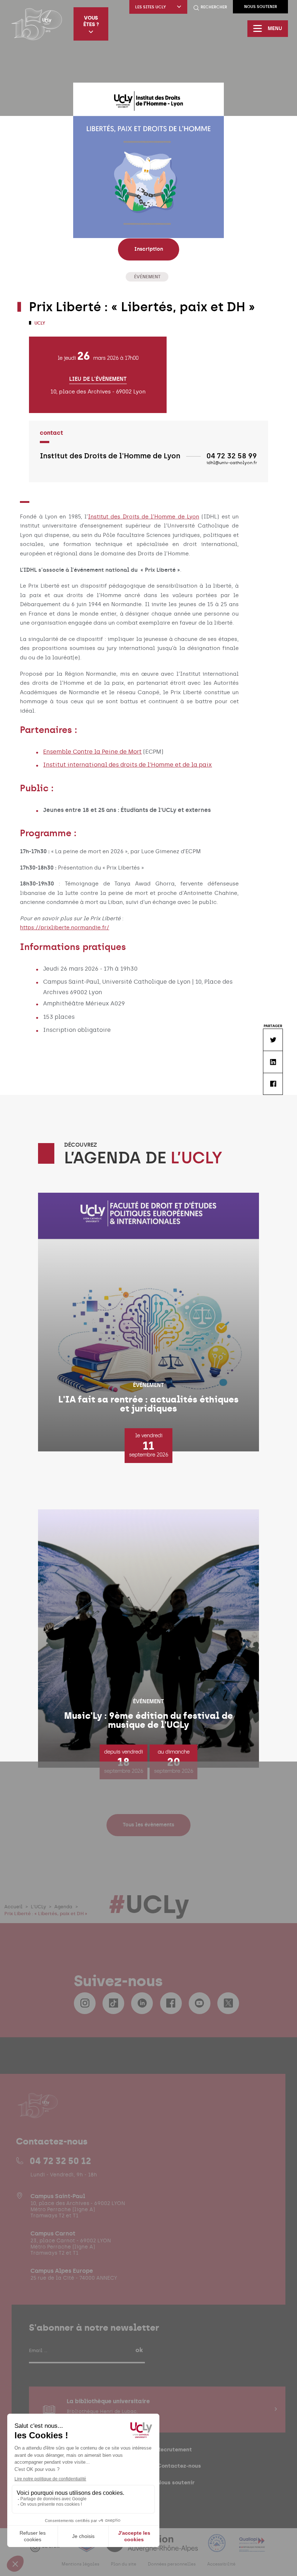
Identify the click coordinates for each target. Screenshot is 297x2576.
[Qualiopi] (252, 2548)
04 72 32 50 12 (60, 2161)
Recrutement (175, 2449)
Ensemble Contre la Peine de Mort (92, 752)
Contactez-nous (179, 2466)
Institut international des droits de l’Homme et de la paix (127, 765)
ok (139, 2350)
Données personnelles (172, 2564)
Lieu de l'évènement (98, 379)
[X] (228, 2003)
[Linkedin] (142, 2003)
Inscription (149, 249)
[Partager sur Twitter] (273, 1040)
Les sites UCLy (150, 7)
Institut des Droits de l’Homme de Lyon (144, 517)
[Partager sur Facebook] (273, 1084)
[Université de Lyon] (49, 2548)
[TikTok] (113, 2003)
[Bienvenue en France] (218, 2548)
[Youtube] (200, 2003)
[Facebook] (171, 2003)
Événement (147, 277)
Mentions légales (80, 2564)
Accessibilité (221, 2564)
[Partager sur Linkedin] (273, 1062)
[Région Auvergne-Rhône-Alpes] (152, 2548)
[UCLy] (37, 24)
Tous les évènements (148, 1825)
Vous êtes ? (91, 21)
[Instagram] (85, 2003)
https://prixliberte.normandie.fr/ (64, 928)
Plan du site (124, 2564)
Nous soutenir (261, 7)
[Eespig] (87, 2548)
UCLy (39, 323)
